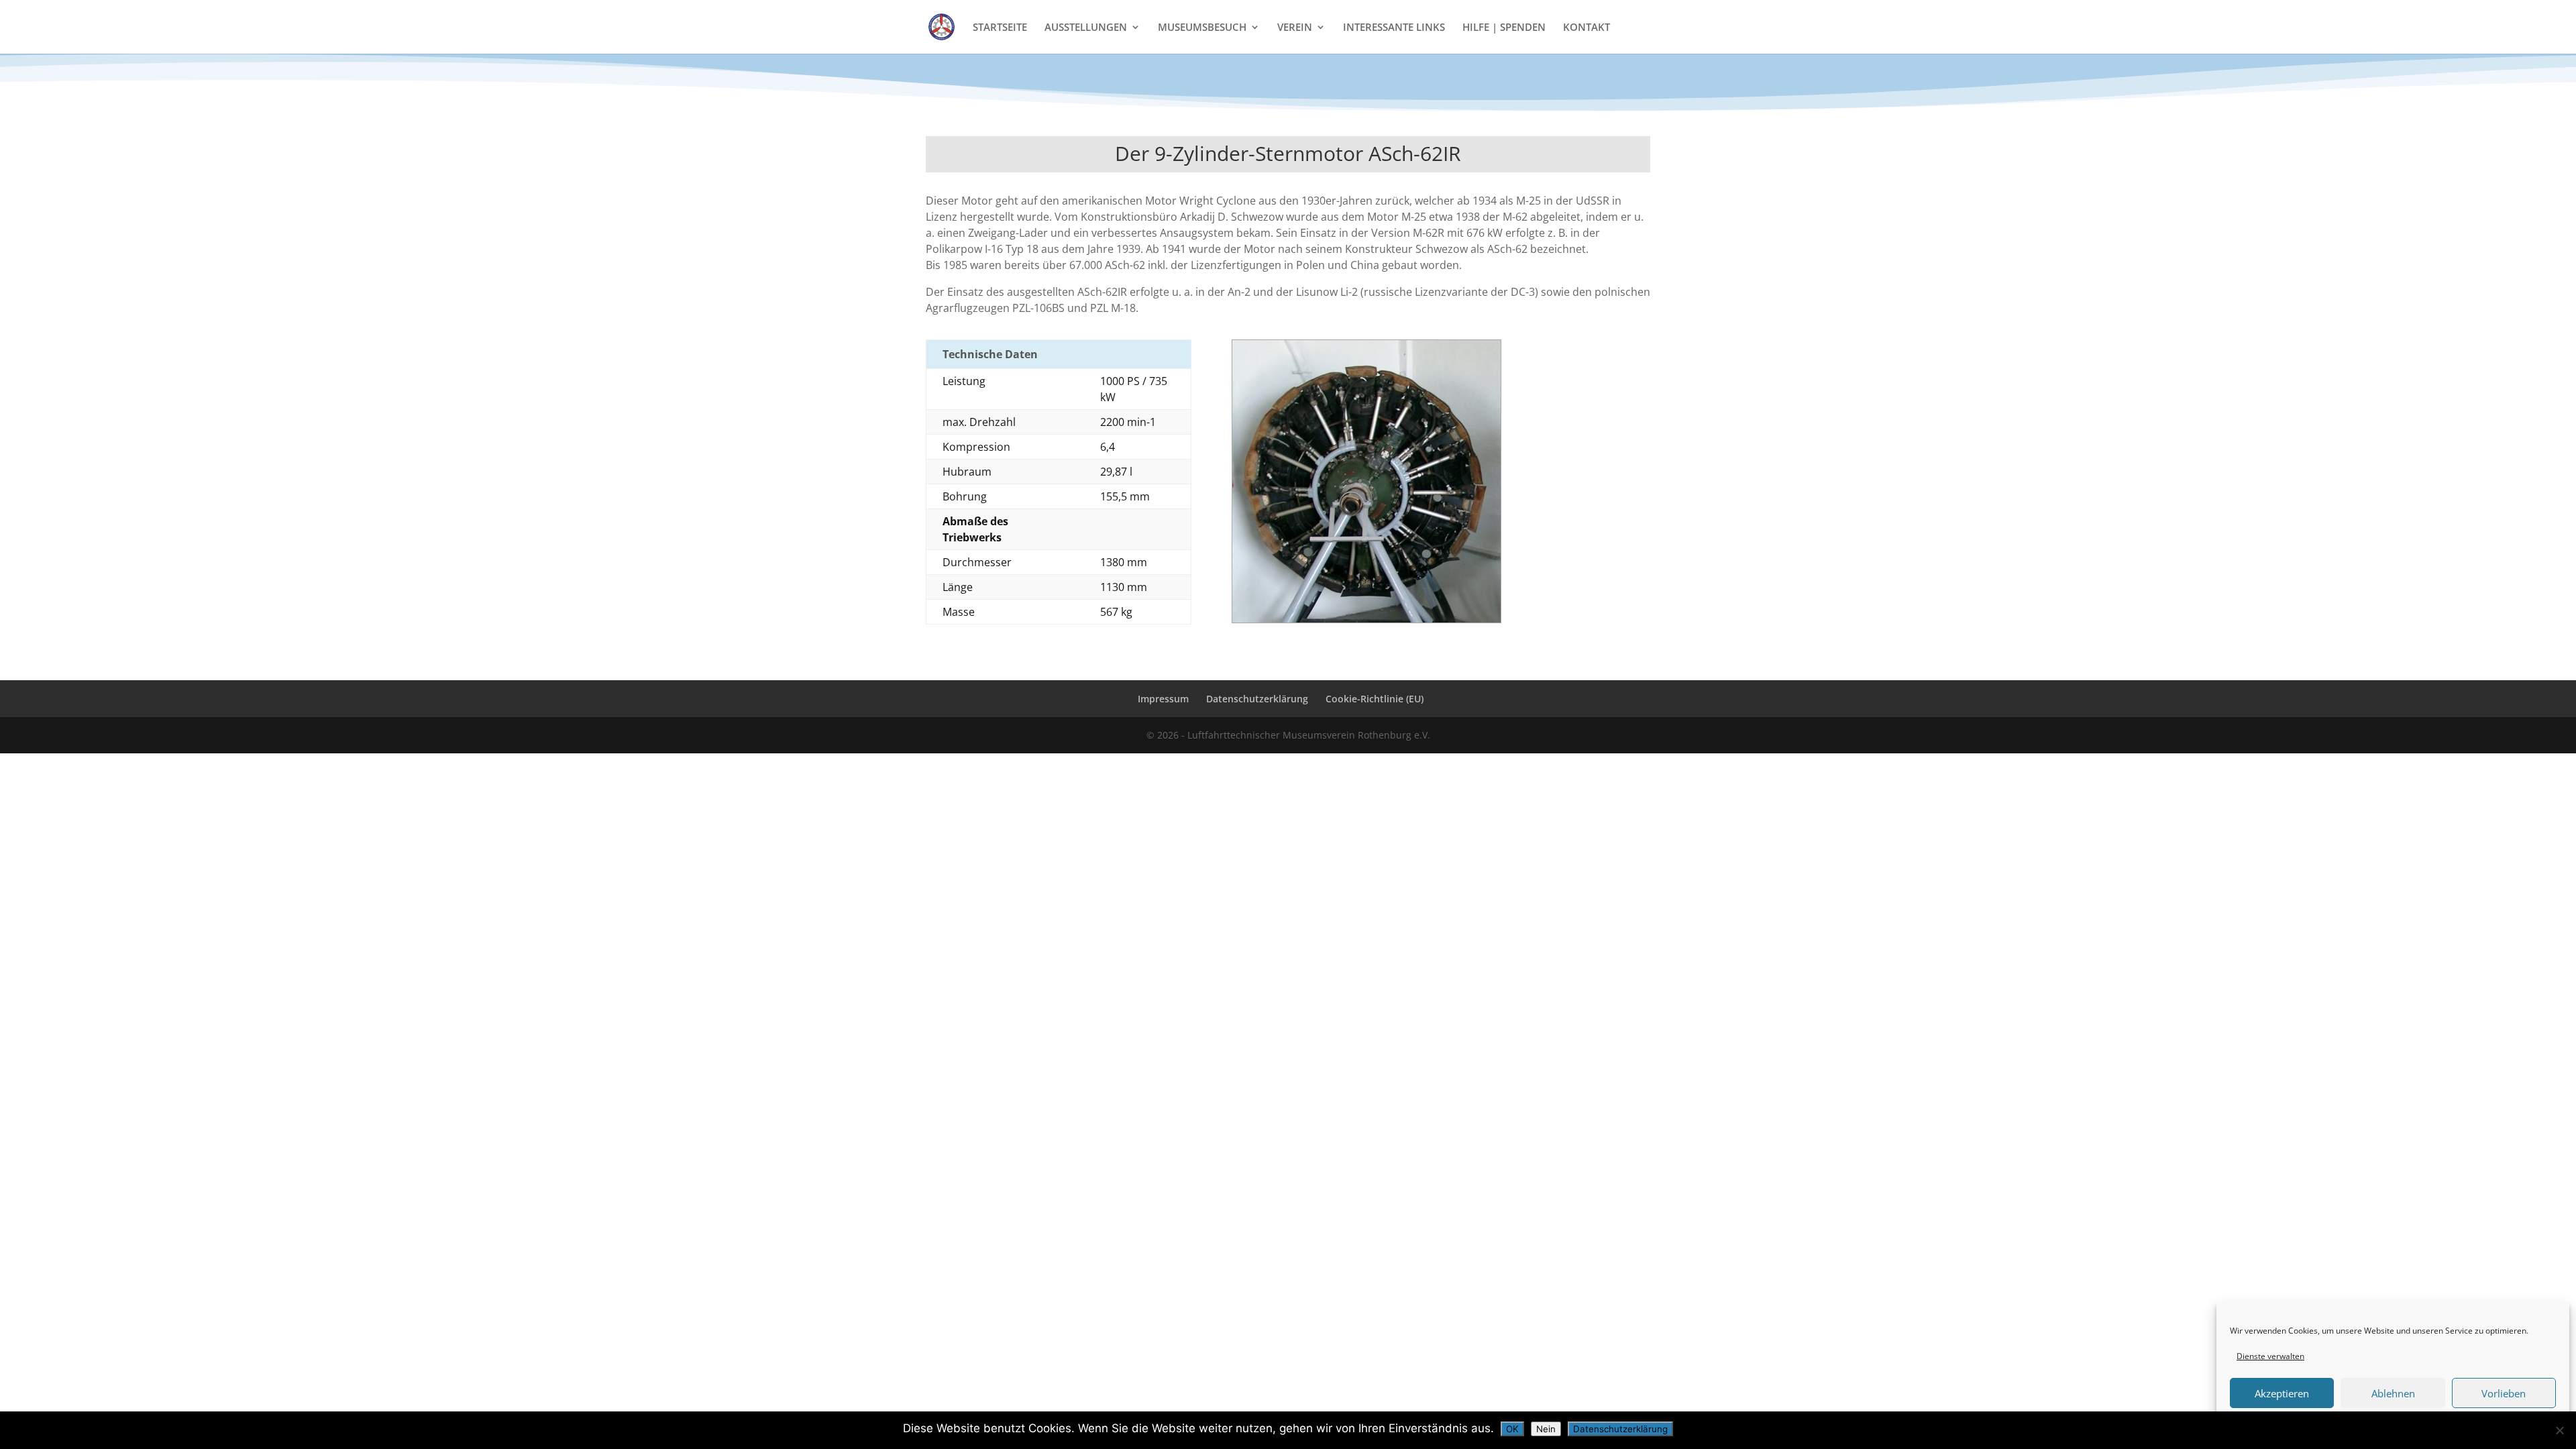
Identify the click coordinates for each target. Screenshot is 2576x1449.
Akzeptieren (2282, 1393)
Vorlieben (2504, 1393)
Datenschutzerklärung (1257, 699)
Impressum (1163, 699)
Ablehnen (2393, 1393)
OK (1512, 1429)
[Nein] (2559, 1430)
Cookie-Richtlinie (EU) (1375, 699)
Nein (1546, 1429)
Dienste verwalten (2270, 1356)
